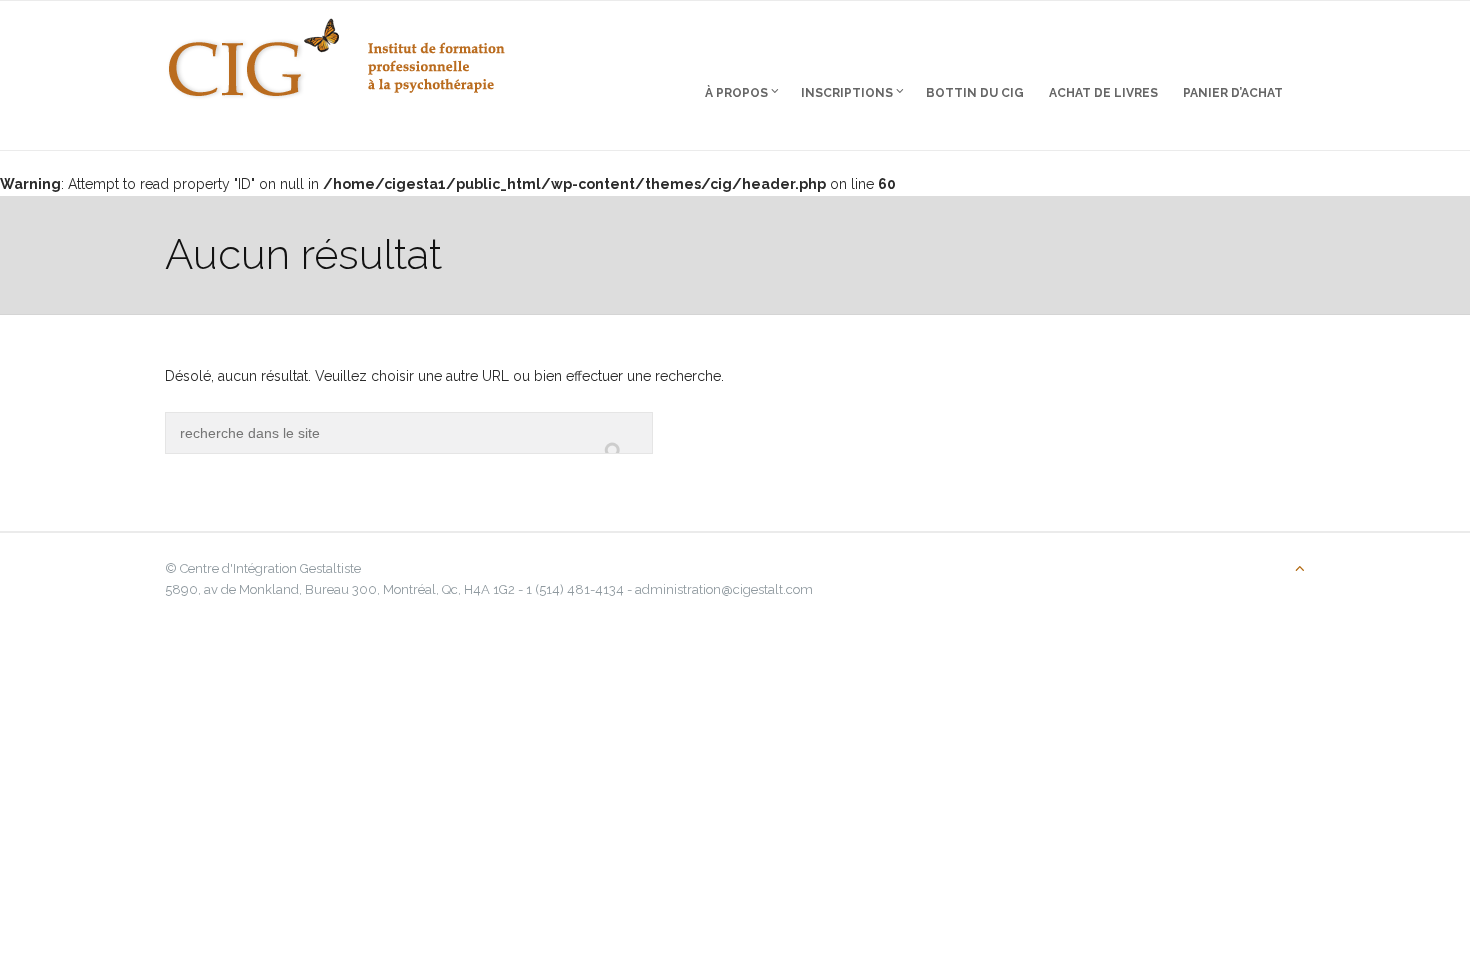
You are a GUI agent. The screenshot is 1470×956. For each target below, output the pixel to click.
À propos (736, 93)
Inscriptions (847, 93)
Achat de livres (1103, 93)
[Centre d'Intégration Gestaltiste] (337, 50)
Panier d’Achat (1233, 93)
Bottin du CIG (975, 93)
